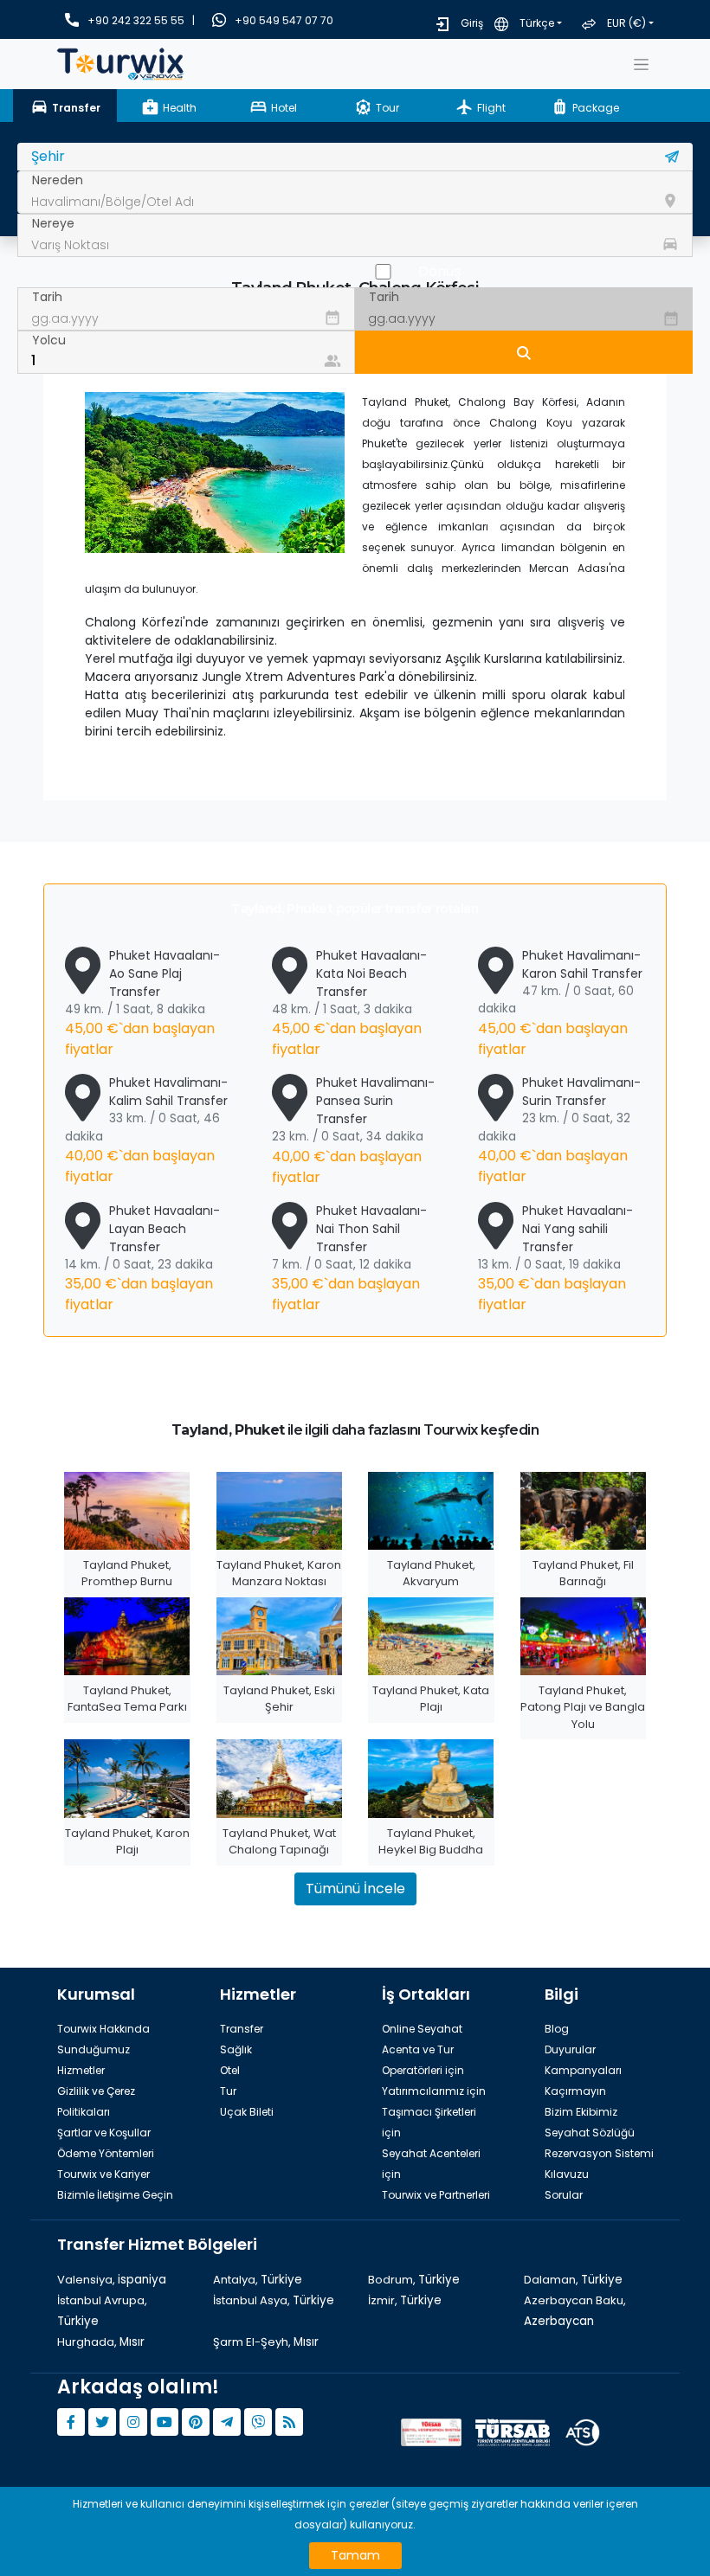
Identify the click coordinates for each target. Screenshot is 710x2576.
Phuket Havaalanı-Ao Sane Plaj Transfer (142, 1003)
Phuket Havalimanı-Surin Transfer (559, 1130)
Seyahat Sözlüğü (590, 2133)
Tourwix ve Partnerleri (436, 2195)
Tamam (355, 2555)
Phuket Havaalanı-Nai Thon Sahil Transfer (349, 1258)
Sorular (564, 2195)
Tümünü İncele (355, 1889)
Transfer (242, 2029)
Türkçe (537, 23)
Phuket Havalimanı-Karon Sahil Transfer (560, 1003)
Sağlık (236, 2049)
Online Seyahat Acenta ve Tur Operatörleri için (423, 2049)
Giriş (472, 23)
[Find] (524, 352)
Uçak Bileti (247, 2112)
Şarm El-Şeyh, (266, 2342)
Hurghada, (101, 2342)
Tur (228, 2091)
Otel (230, 2070)
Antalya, (258, 2280)
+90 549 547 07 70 (284, 20)
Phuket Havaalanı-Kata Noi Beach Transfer (349, 1003)
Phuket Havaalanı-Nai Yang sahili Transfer (555, 1258)
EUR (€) (626, 23)
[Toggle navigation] (641, 64)
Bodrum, (414, 2280)
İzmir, (405, 2300)
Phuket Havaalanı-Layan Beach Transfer (142, 1258)
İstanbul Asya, (274, 2300)
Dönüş (439, 271)
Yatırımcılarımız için (434, 2091)
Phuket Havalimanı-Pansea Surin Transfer (353, 1130)
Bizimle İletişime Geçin (115, 2195)
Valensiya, (112, 2280)
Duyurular (570, 2049)
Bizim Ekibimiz (581, 2112)
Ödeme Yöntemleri (106, 2153)
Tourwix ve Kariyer (103, 2174)
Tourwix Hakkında (103, 2029)
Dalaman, (573, 2280)
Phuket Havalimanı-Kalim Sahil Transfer (146, 1130)
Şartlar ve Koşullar (104, 2133)
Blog (557, 2029)
